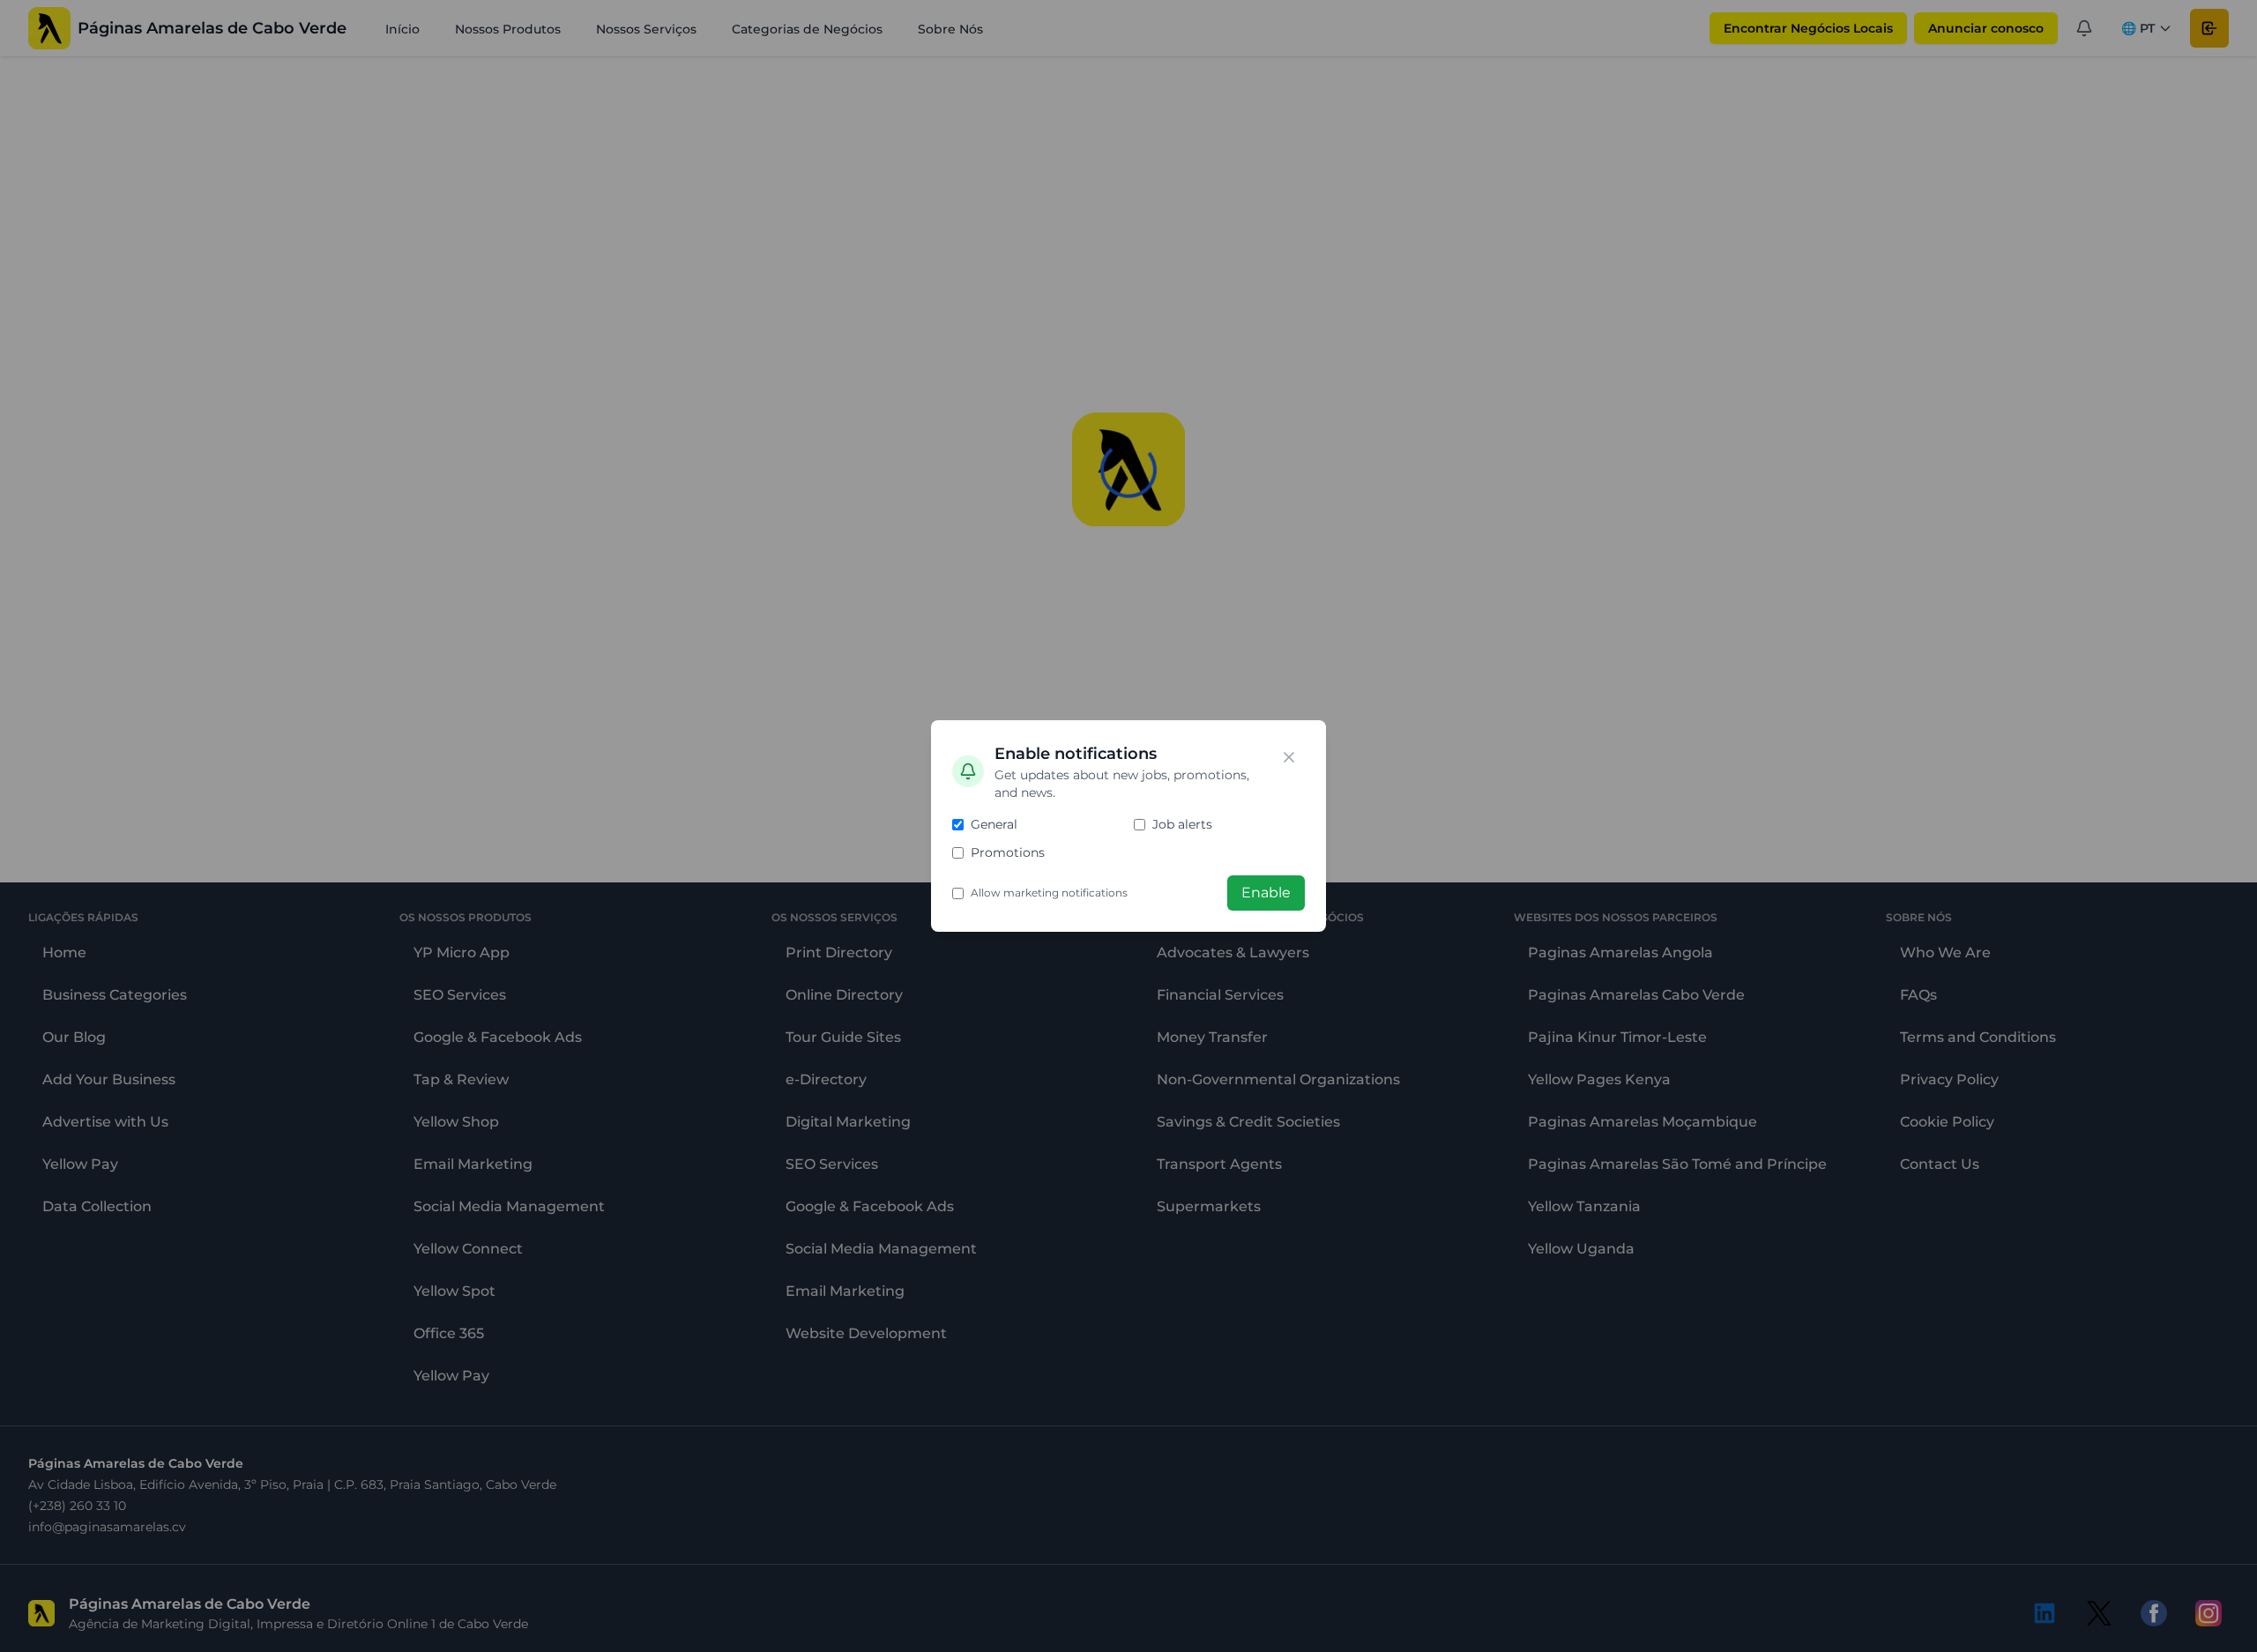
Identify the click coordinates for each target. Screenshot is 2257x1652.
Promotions (1008, 852)
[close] (1289, 757)
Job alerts (1182, 824)
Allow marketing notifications (1049, 893)
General (994, 824)
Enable (1266, 893)
